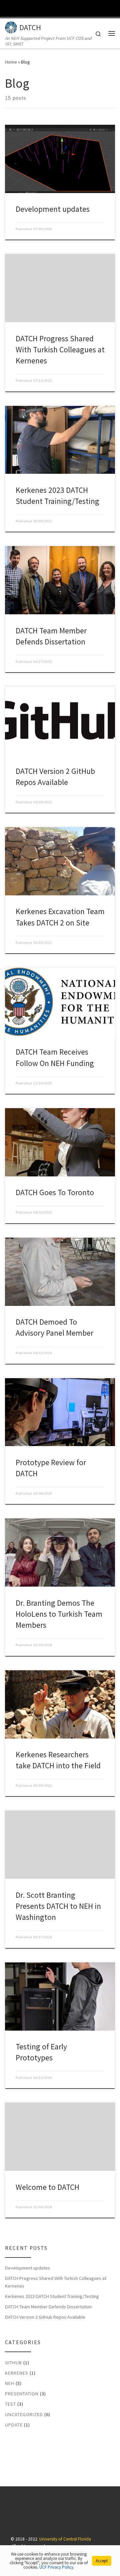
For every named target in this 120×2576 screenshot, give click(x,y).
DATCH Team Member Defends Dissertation (48, 2307)
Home (11, 62)
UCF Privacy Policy (56, 2567)
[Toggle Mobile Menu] (113, 8)
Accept (102, 2561)
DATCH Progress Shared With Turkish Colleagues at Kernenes (60, 350)
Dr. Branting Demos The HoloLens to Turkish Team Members (59, 1614)
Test (10, 2404)
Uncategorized (24, 2414)
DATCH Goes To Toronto (55, 1192)
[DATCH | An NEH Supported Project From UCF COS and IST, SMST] (11, 26)
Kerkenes (17, 2373)
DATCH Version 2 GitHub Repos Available (45, 2317)
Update (14, 2425)
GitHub (13, 2363)
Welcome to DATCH (47, 2187)
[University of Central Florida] (51, 8)
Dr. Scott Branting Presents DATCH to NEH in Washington (58, 1906)
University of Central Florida (65, 2539)
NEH (10, 2383)
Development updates (53, 209)
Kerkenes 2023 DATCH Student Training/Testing (52, 2296)
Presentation (22, 2394)
